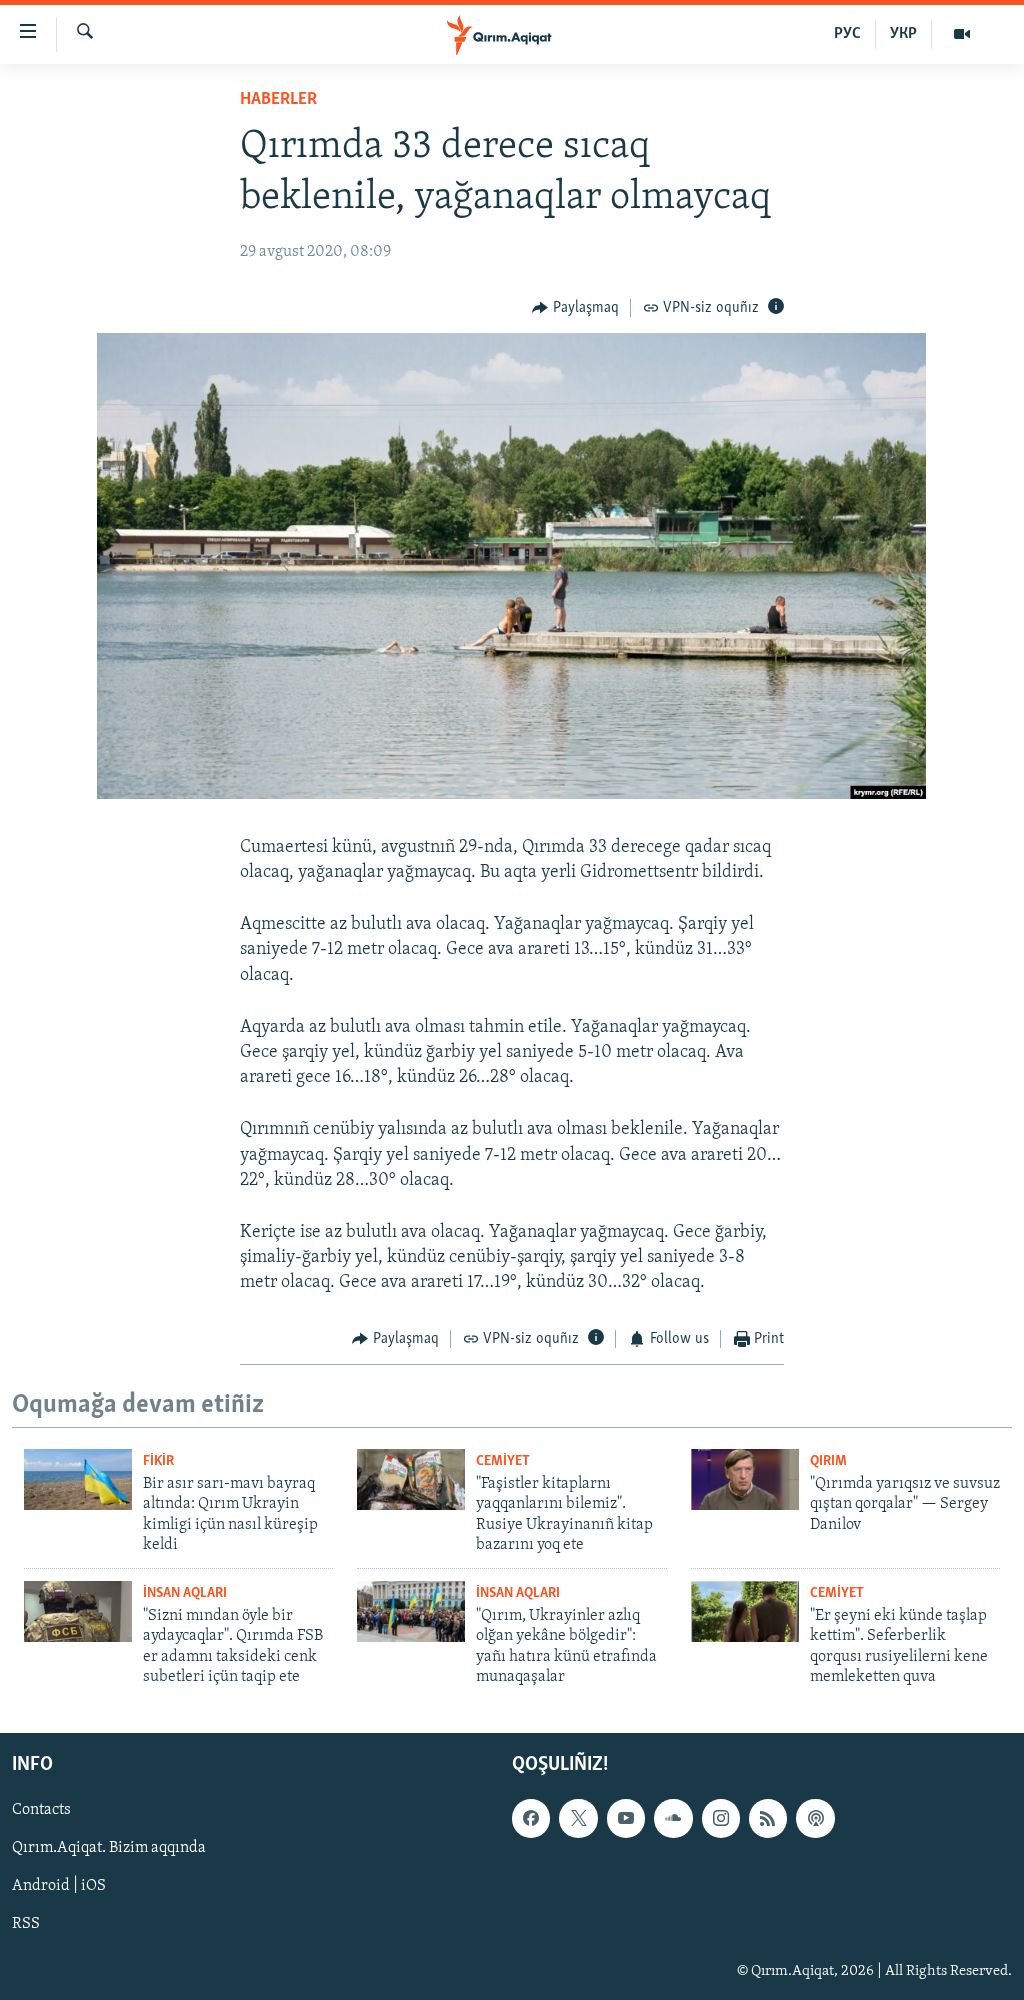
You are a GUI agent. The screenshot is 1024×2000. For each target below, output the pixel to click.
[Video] (962, 34)
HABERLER (278, 100)
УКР (903, 34)
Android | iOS (59, 1887)
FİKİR (158, 1461)
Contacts (41, 1811)
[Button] (575, 308)
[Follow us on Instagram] (721, 1819)
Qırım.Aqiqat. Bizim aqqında (109, 1849)
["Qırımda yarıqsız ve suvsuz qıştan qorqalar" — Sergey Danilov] (745, 1479)
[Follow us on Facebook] (531, 1819)
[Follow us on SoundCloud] (673, 1819)
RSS (26, 1925)
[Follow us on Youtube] (626, 1819)
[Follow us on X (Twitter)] (578, 1819)
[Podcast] (815, 1819)
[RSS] (768, 1819)
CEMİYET (503, 1461)
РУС (847, 34)
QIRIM (828, 1461)
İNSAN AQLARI (185, 1593)
